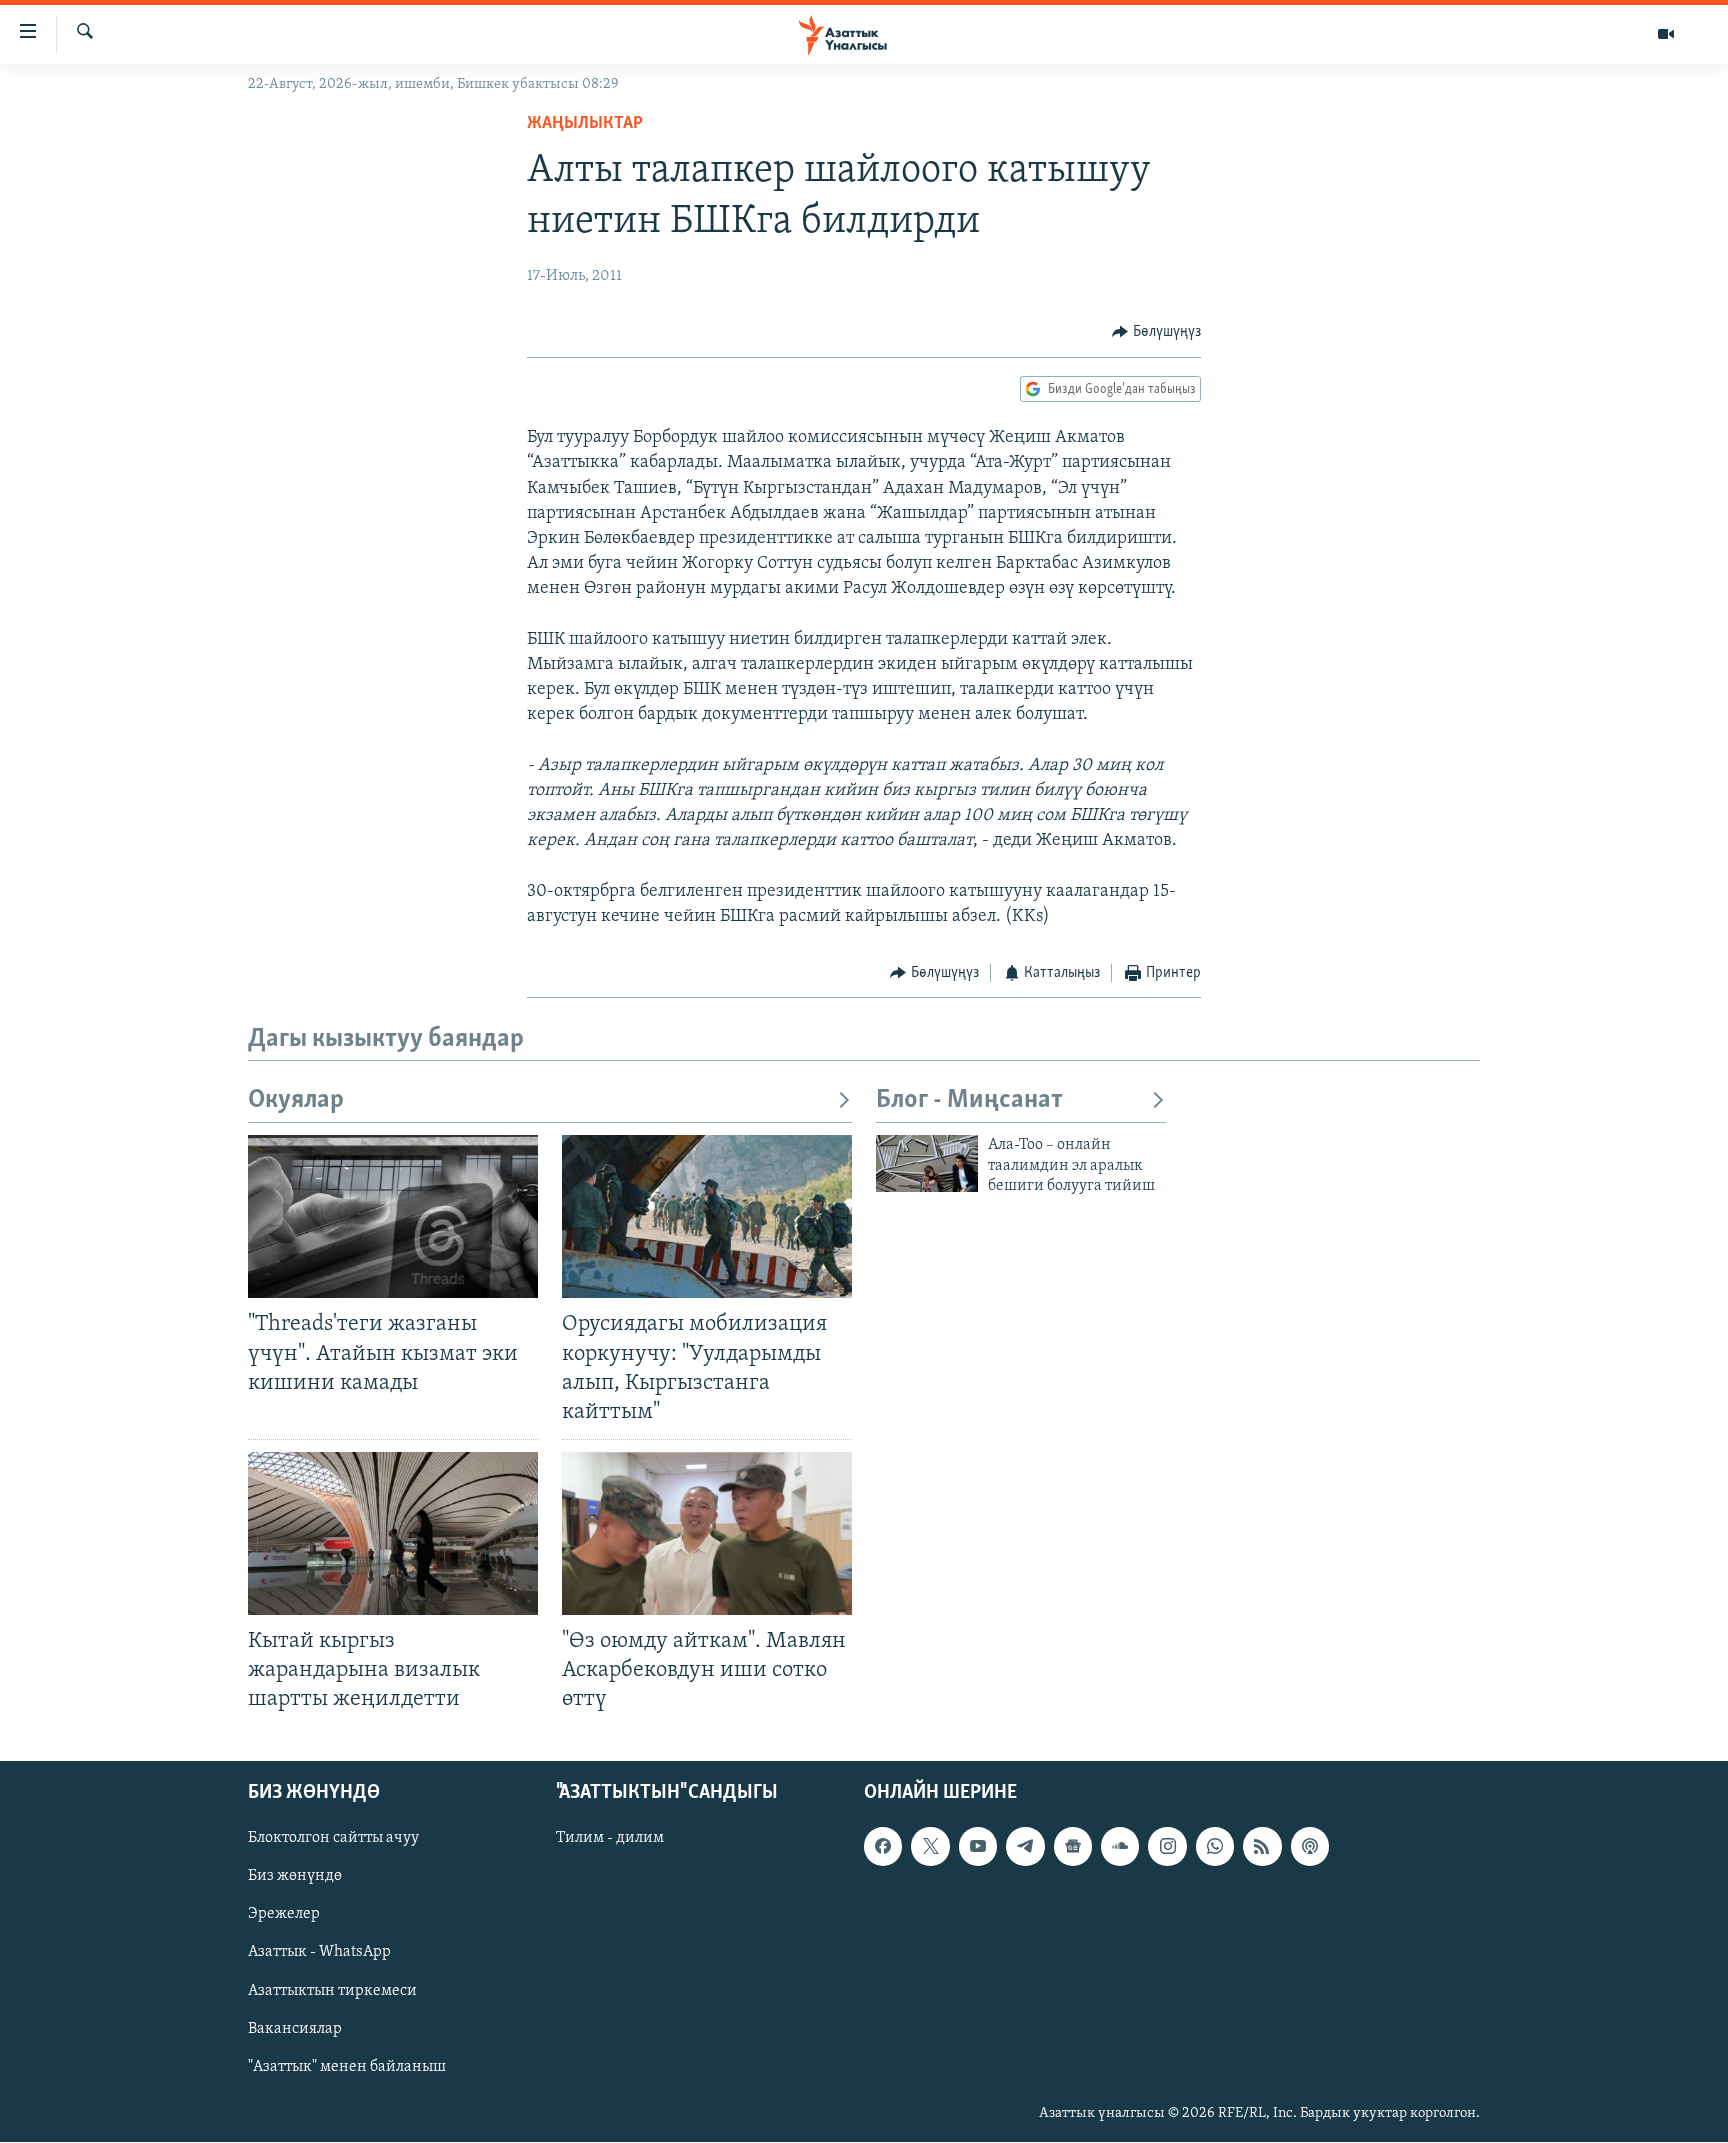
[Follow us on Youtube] (978, 1847)
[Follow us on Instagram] (1167, 1847)
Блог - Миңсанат (969, 1100)
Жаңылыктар (585, 124)
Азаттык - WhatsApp (319, 1953)
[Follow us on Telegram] (1025, 1847)
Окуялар (296, 1100)
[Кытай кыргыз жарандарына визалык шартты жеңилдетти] (393, 1533)
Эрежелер (284, 1915)
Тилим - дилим (610, 1839)
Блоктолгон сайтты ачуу (333, 1839)
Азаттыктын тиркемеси (332, 1991)
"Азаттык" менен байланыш (347, 2067)
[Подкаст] (1310, 1847)
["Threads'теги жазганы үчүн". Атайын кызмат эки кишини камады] (393, 1216)
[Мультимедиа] (1666, 34)
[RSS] (1262, 1847)
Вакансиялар (295, 2029)
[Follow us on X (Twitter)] (930, 1847)
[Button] (1156, 332)
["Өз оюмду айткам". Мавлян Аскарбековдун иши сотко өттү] (707, 1533)
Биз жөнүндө (295, 1877)
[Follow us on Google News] (1073, 1847)
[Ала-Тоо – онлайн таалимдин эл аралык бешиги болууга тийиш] (927, 1163)
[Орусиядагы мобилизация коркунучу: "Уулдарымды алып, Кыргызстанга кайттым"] (707, 1216)
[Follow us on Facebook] (883, 1847)
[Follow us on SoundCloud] (1120, 1847)
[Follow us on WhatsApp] (1215, 1847)
